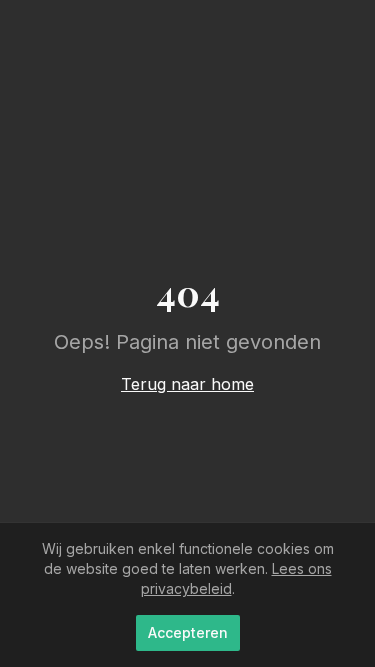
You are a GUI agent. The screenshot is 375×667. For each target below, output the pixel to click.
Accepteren (188, 632)
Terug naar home (187, 384)
